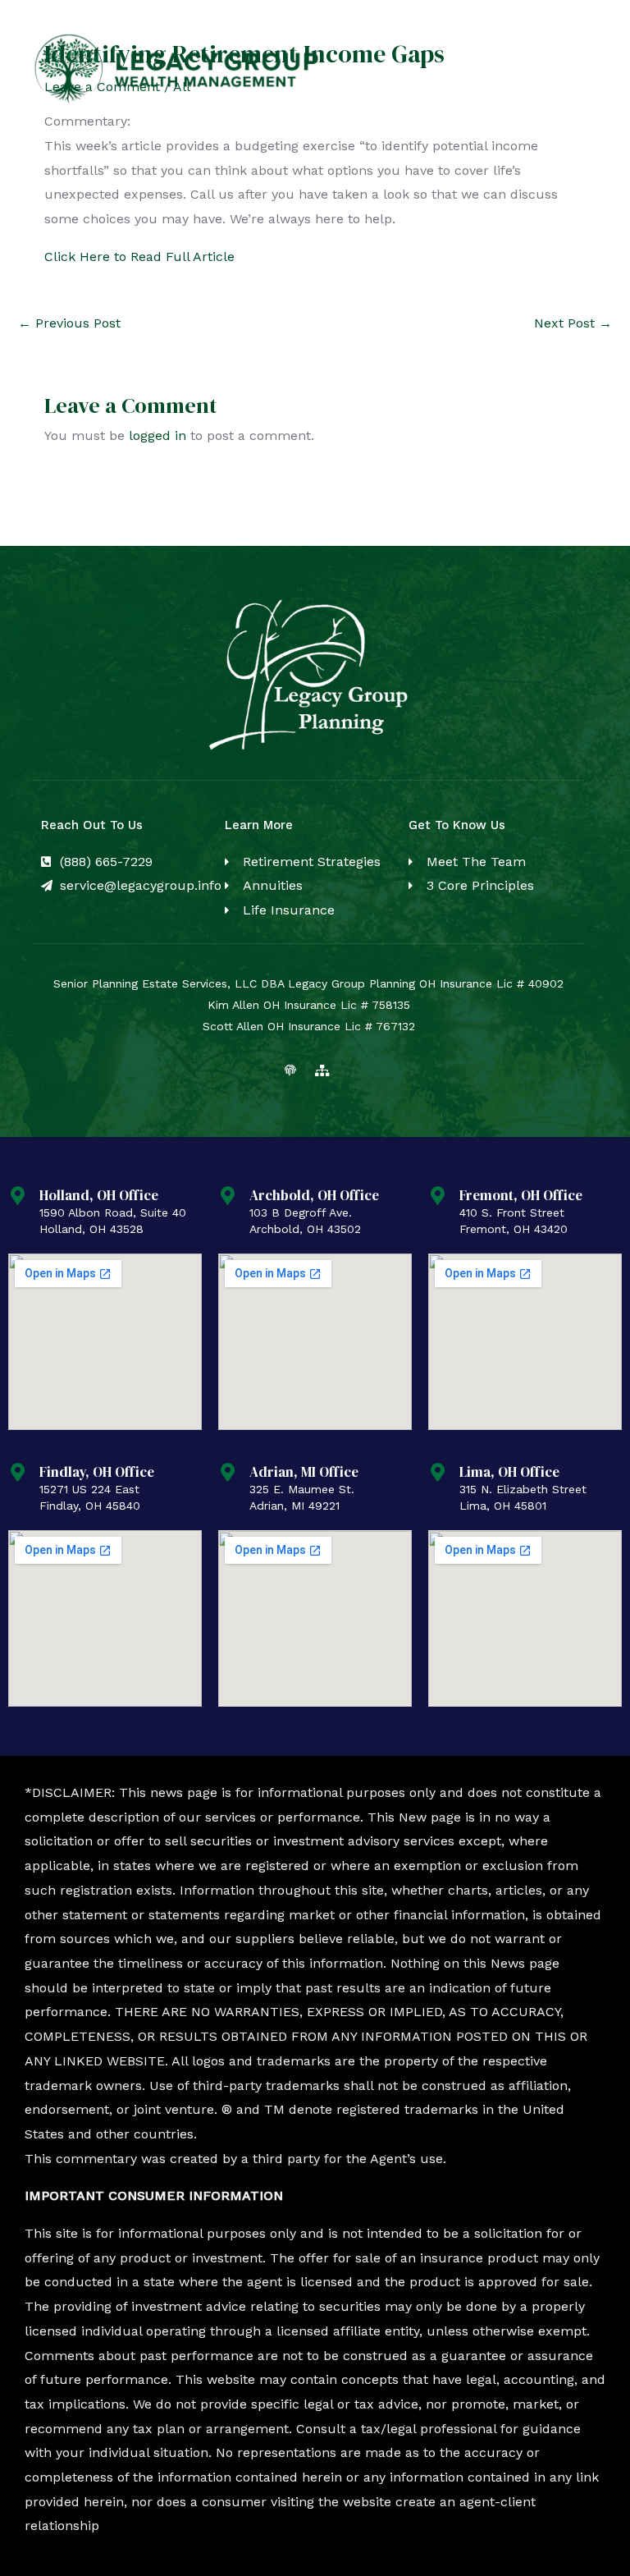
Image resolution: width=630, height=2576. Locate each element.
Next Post (573, 323)
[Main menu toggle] (579, 69)
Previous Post (69, 323)
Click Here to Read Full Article (139, 257)
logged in (157, 435)
